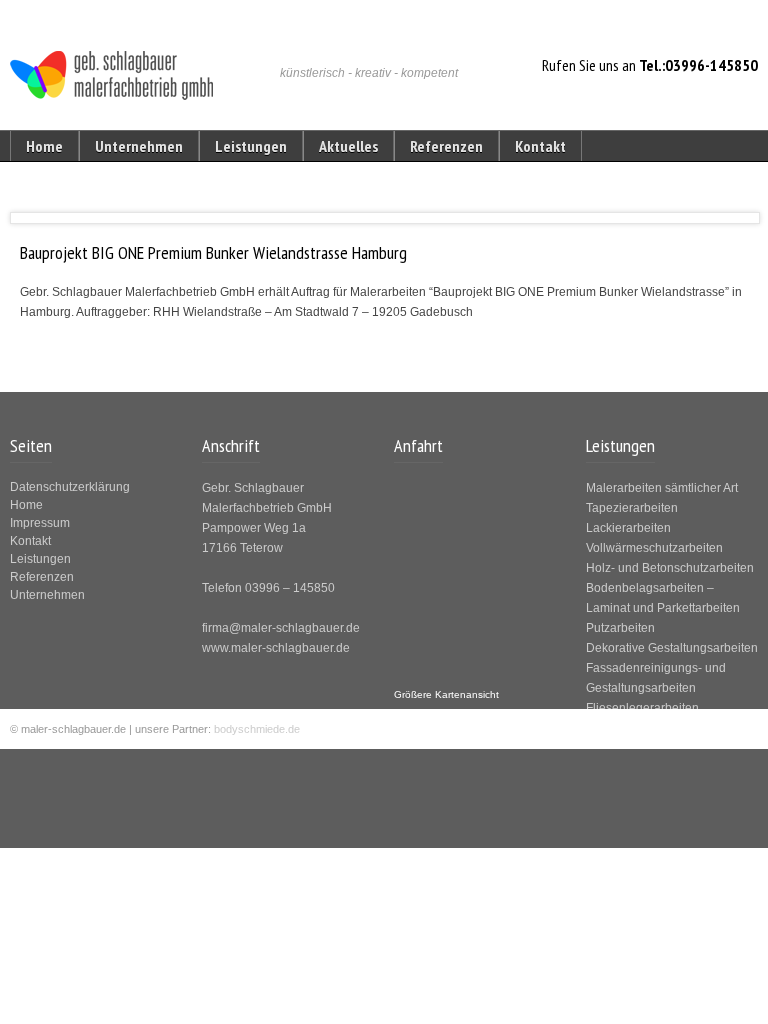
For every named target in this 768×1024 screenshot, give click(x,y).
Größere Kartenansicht (446, 694)
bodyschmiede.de (257, 729)
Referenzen (446, 146)
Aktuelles (348, 146)
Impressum (40, 523)
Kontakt (540, 146)
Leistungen (251, 146)
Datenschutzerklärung (70, 487)
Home (44, 146)
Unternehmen (139, 146)
